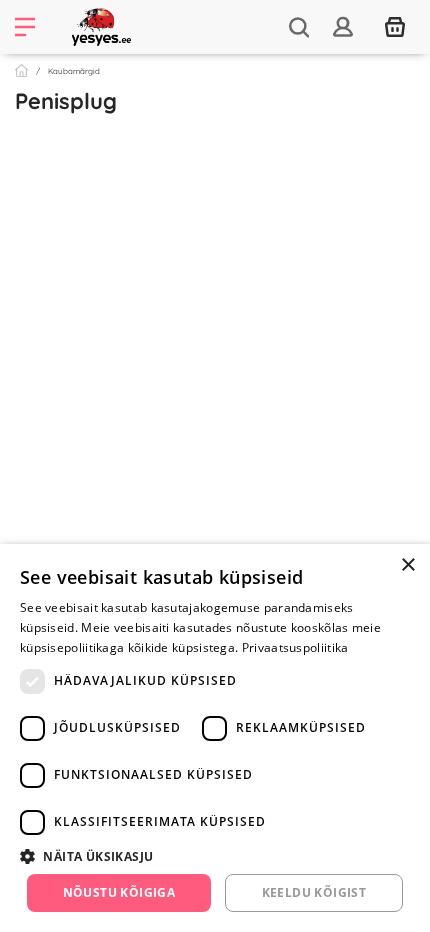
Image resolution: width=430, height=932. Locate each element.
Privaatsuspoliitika (295, 647)
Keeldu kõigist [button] (314, 892)
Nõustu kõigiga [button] (119, 892)
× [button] (407, 565)
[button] (215, 856)
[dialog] (215, 738)
